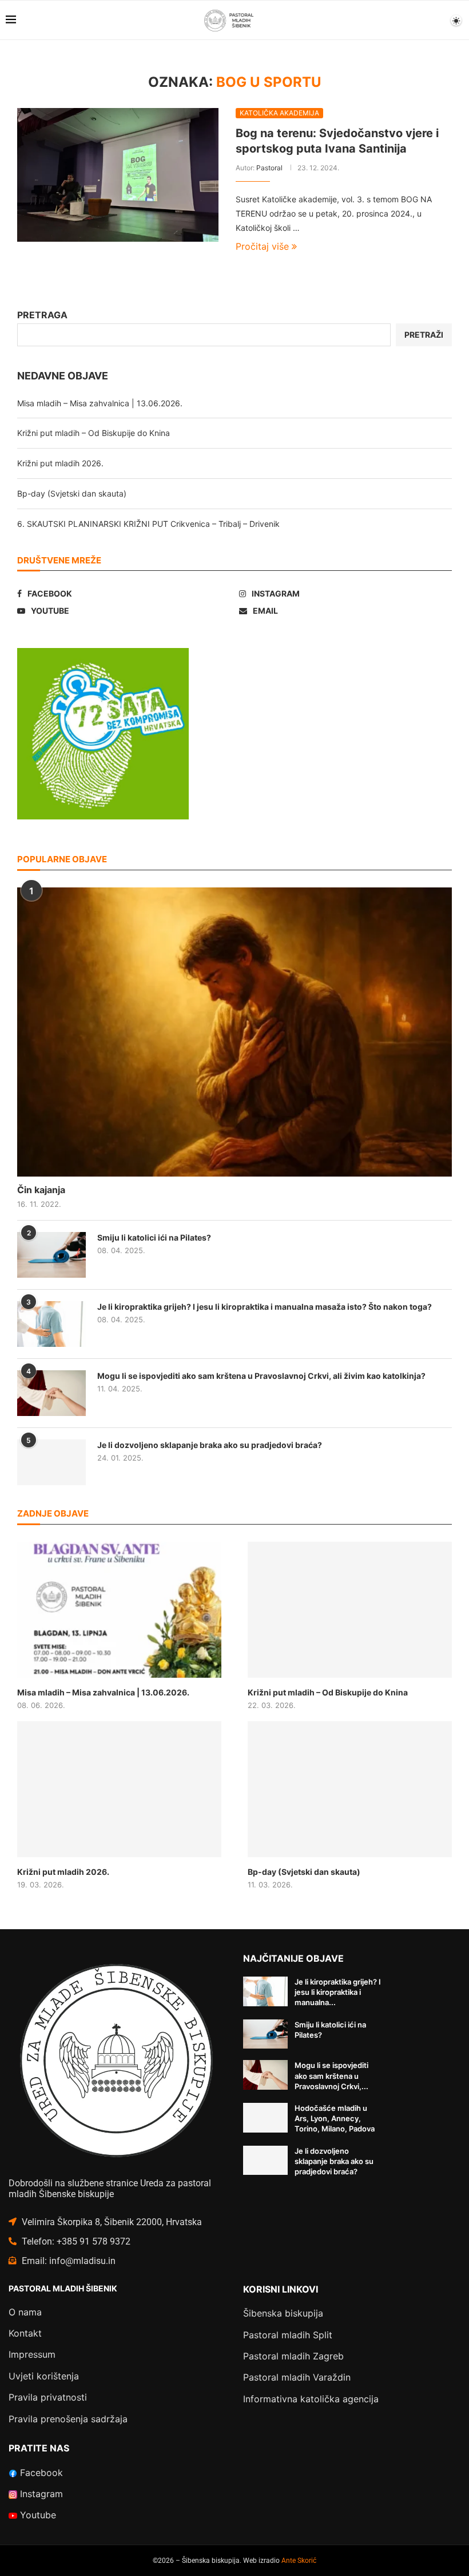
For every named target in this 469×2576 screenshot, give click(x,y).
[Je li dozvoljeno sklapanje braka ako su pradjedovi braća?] (51, 1462)
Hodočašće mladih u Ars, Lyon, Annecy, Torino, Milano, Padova (335, 2118)
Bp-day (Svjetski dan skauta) (72, 493)
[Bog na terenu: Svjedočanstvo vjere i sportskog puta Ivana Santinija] (118, 175)
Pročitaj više (262, 246)
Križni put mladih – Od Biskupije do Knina (94, 433)
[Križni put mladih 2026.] (119, 1789)
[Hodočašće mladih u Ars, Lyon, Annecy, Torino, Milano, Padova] (265, 2118)
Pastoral (269, 168)
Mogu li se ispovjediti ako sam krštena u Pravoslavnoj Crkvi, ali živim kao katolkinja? (261, 1376)
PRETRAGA (42, 315)
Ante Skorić (299, 2561)
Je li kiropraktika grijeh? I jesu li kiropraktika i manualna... (338, 1992)
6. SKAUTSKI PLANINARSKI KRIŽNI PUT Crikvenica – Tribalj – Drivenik (148, 524)
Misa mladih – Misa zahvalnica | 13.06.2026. (100, 403)
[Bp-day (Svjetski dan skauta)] (350, 1789)
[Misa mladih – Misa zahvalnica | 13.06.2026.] (119, 1610)
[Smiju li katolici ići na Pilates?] (51, 1255)
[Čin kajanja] (234, 1032)
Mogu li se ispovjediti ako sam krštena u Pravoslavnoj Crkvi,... (331, 2075)
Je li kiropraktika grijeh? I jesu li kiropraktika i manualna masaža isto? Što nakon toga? (265, 1307)
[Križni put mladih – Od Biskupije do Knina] (350, 1610)
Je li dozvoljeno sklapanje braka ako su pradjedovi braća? (210, 1445)
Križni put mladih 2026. (60, 463)
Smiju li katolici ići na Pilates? (154, 1237)
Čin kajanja (41, 1190)
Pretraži (424, 335)
